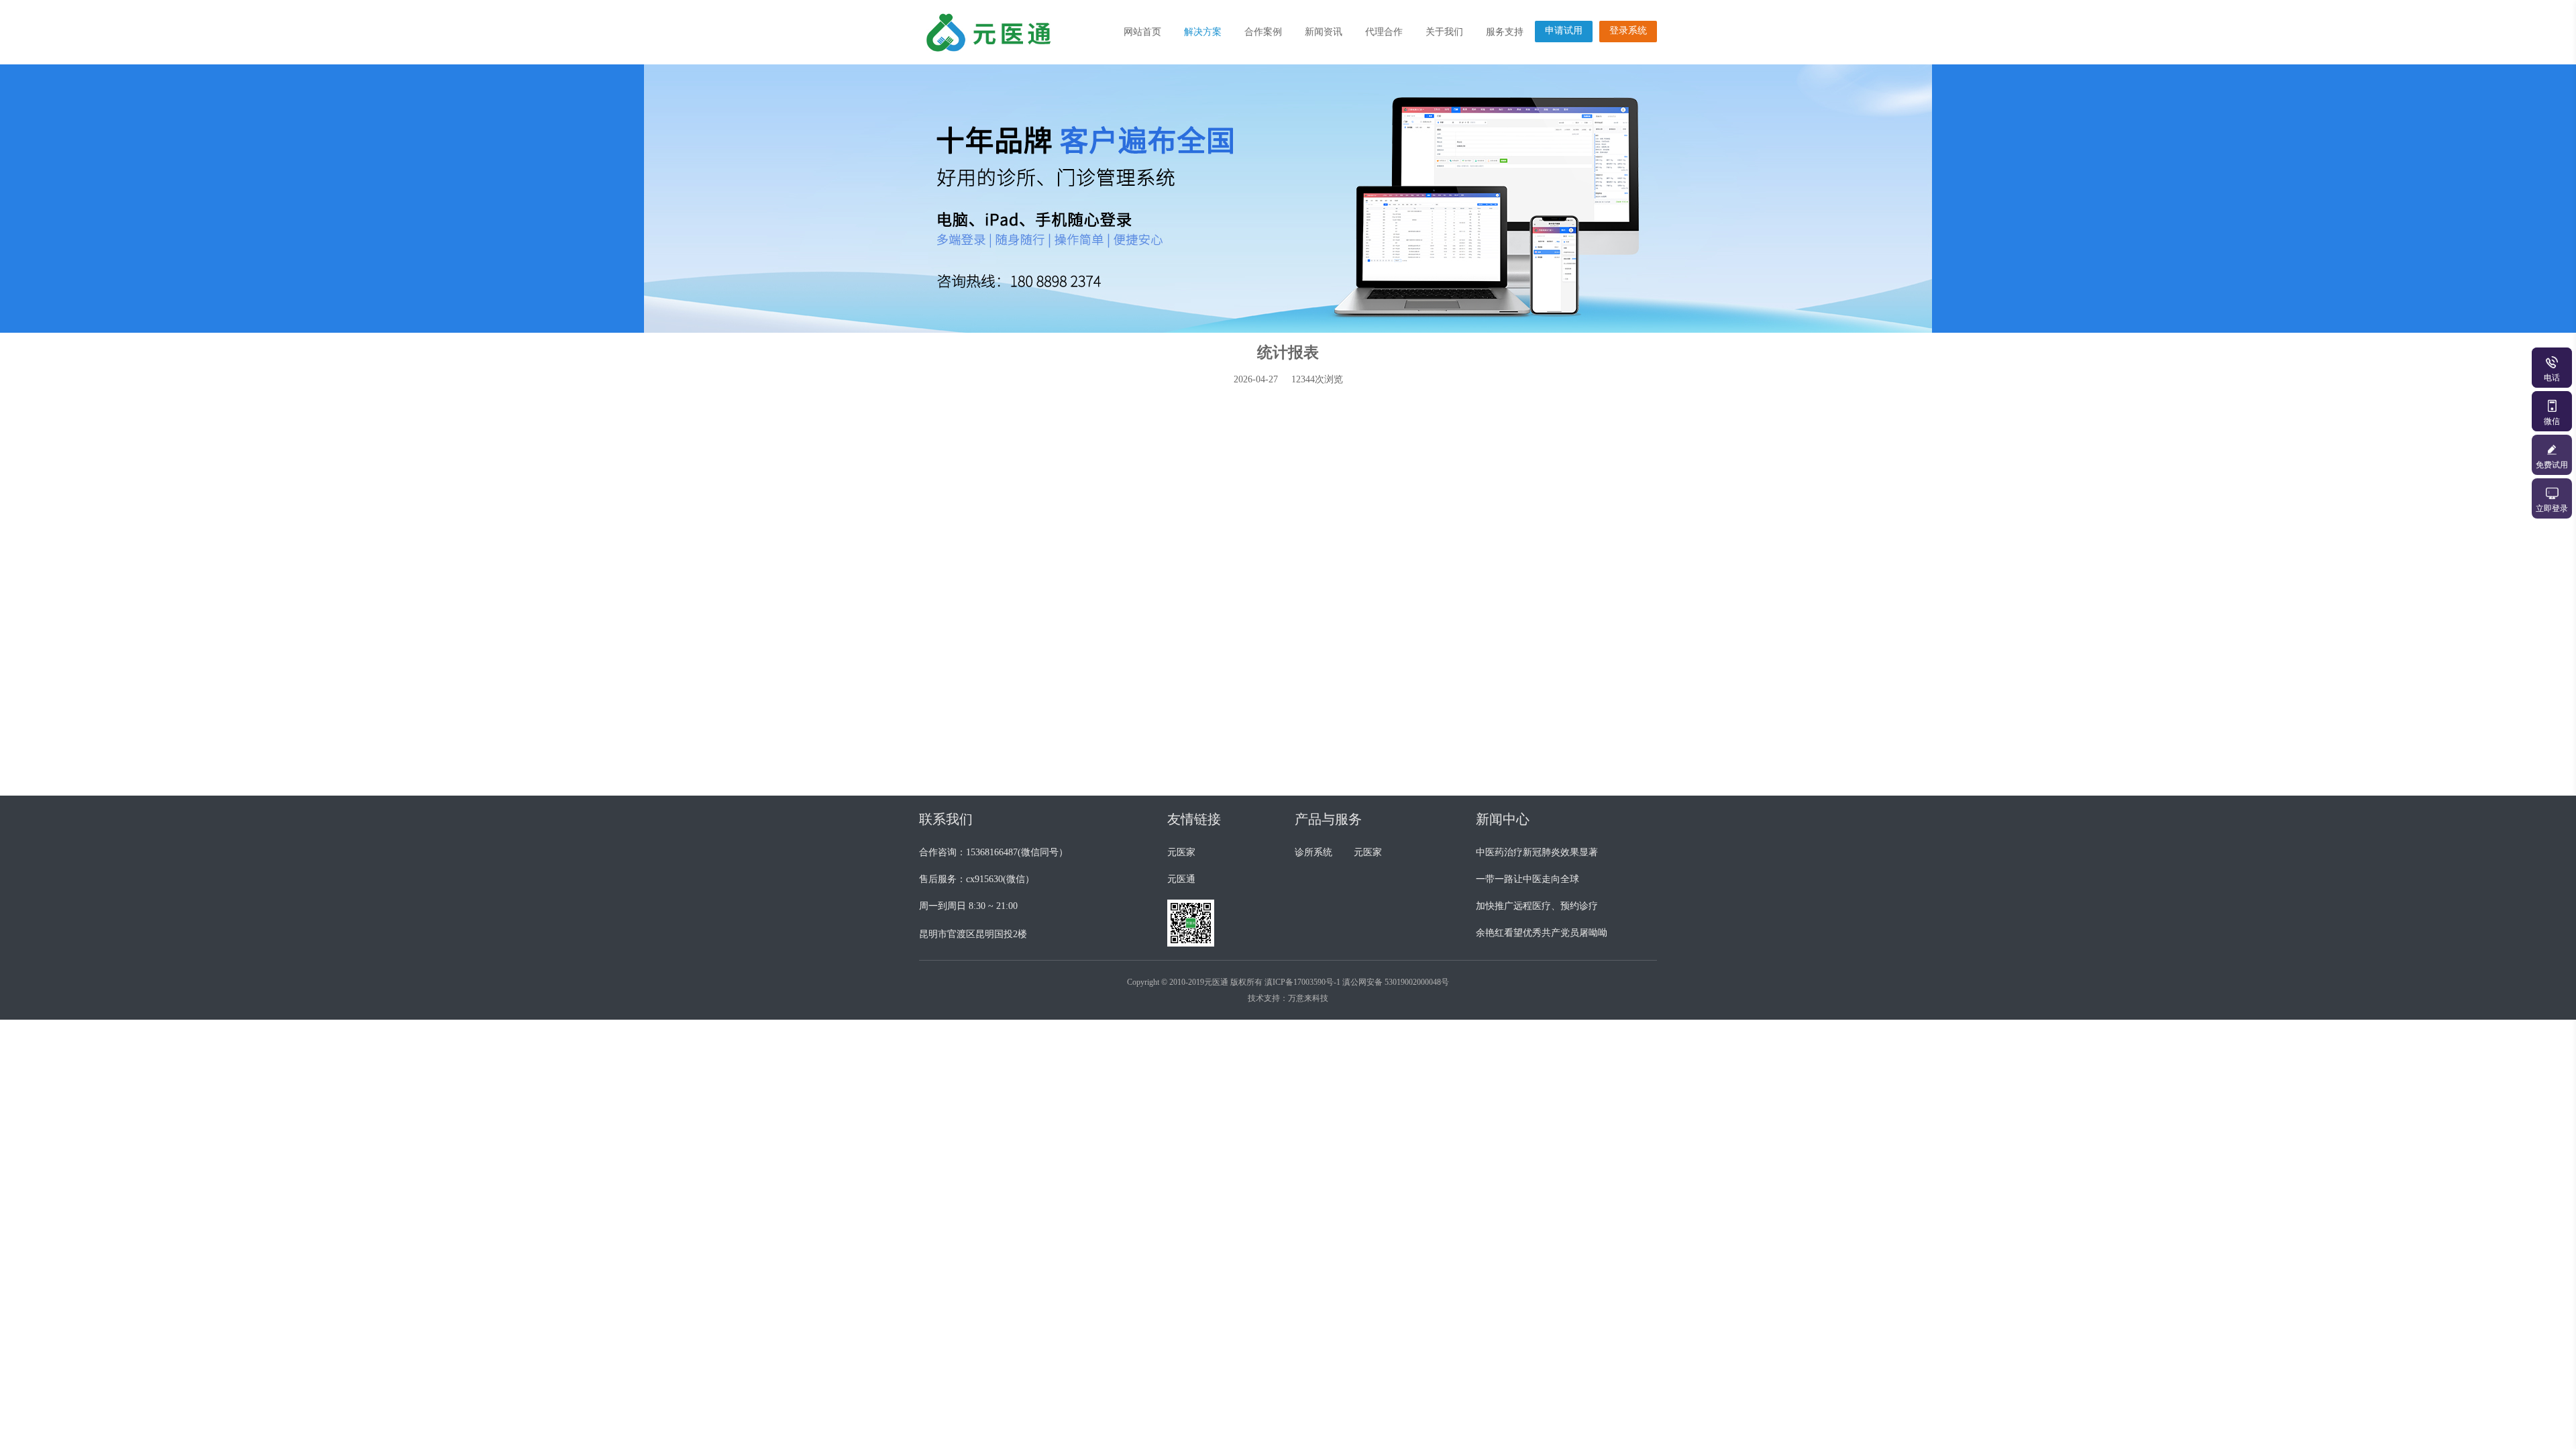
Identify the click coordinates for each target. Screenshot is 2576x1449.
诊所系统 (1313, 852)
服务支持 (1505, 32)
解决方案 (1203, 32)
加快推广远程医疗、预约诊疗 (1537, 906)
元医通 (1181, 879)
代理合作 (1384, 32)
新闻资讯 (1324, 32)
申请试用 (1564, 31)
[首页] (1003, 32)
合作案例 (1263, 32)
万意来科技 (1308, 998)
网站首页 (1142, 32)
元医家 (1181, 852)
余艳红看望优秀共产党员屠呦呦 (1542, 933)
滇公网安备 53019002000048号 (1396, 982)
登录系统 (1628, 31)
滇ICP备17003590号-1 (1302, 982)
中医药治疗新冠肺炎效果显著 (1537, 852)
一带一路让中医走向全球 (1527, 879)
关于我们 (1444, 32)
